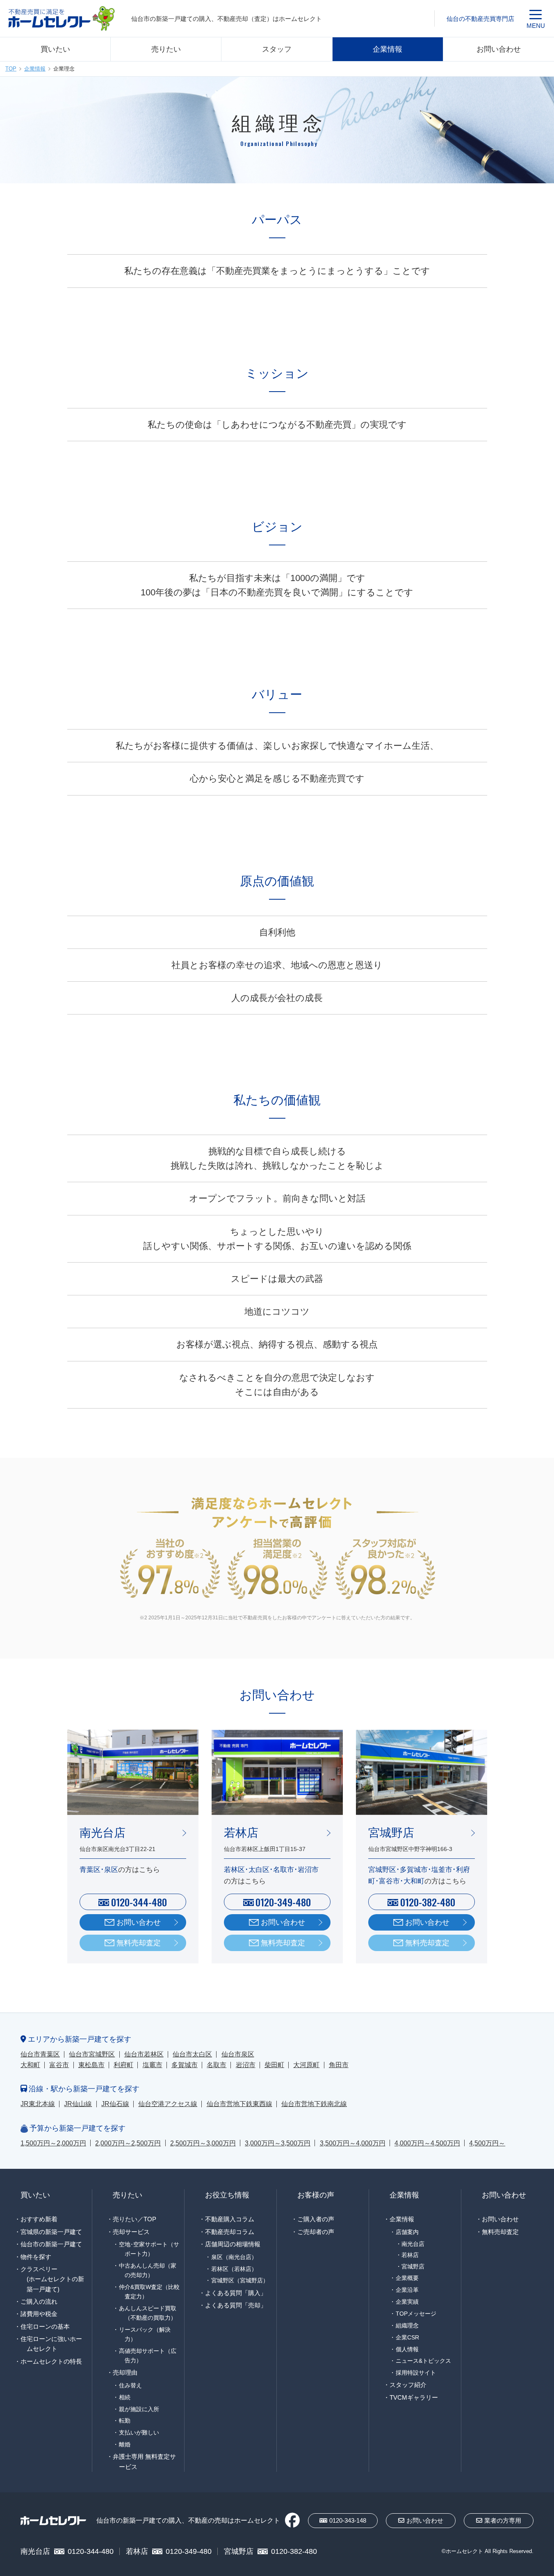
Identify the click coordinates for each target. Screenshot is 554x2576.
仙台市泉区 (238, 2054)
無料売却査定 (139, 1943)
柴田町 (274, 2065)
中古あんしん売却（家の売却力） (148, 2270)
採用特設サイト (416, 2373)
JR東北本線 (38, 2104)
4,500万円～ (487, 2143)
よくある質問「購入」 (236, 2293)
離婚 (125, 2444)
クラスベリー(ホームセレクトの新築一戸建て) (52, 2279)
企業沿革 (407, 2290)
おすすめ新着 (39, 2219)
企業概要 (407, 2278)
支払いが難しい (139, 2432)
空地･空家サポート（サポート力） (149, 2249)
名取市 (217, 2065)
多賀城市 (185, 2065)
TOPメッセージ (416, 2314)
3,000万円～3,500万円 (278, 2143)
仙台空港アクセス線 (168, 2104)
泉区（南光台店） (234, 2257)
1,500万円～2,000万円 (53, 2143)
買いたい (55, 49)
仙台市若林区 (144, 2054)
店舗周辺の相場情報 (233, 2244)
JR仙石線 (115, 2104)
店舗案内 (407, 2232)
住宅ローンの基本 (45, 2326)
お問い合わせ (499, 49)
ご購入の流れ (39, 2301)
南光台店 (413, 2244)
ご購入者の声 (316, 2219)
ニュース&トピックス (423, 2361)
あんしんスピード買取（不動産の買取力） (148, 2313)
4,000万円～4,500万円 (427, 2143)
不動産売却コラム (230, 2232)
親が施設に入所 (139, 2409)
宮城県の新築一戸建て (51, 2232)
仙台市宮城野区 (92, 2054)
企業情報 (388, 49)
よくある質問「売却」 (236, 2305)
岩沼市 (246, 2065)
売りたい (166, 49)
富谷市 (59, 2065)
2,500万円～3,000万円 (203, 2143)
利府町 (123, 2065)
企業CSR (407, 2337)
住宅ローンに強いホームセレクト (51, 2344)
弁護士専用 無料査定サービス (144, 2461)
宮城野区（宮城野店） (240, 2280)
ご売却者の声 (316, 2232)
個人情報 (407, 2349)
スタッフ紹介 (408, 2385)
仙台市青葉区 (40, 2054)
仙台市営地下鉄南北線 (314, 2104)
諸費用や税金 (39, 2314)
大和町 (30, 2065)
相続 (125, 2397)
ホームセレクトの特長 (51, 2361)
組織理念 (407, 2325)
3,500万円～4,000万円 (353, 2143)
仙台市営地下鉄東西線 (239, 2104)
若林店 (410, 2255)
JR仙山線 (78, 2104)
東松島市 (91, 2065)
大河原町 (306, 2065)
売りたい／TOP (135, 2219)
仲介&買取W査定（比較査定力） (149, 2292)
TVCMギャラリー (414, 2397)
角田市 (339, 2065)
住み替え (130, 2385)
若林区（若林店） (234, 2269)
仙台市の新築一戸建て (51, 2244)
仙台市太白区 (192, 2054)
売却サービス (131, 2232)
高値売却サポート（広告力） (148, 2356)
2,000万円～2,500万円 (128, 2143)
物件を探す (36, 2257)
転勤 (125, 2421)
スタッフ (277, 49)
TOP (11, 69)
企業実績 (407, 2302)
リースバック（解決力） (145, 2334)
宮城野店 (413, 2267)
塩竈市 (153, 2065)
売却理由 (125, 2372)
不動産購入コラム (230, 2219)
